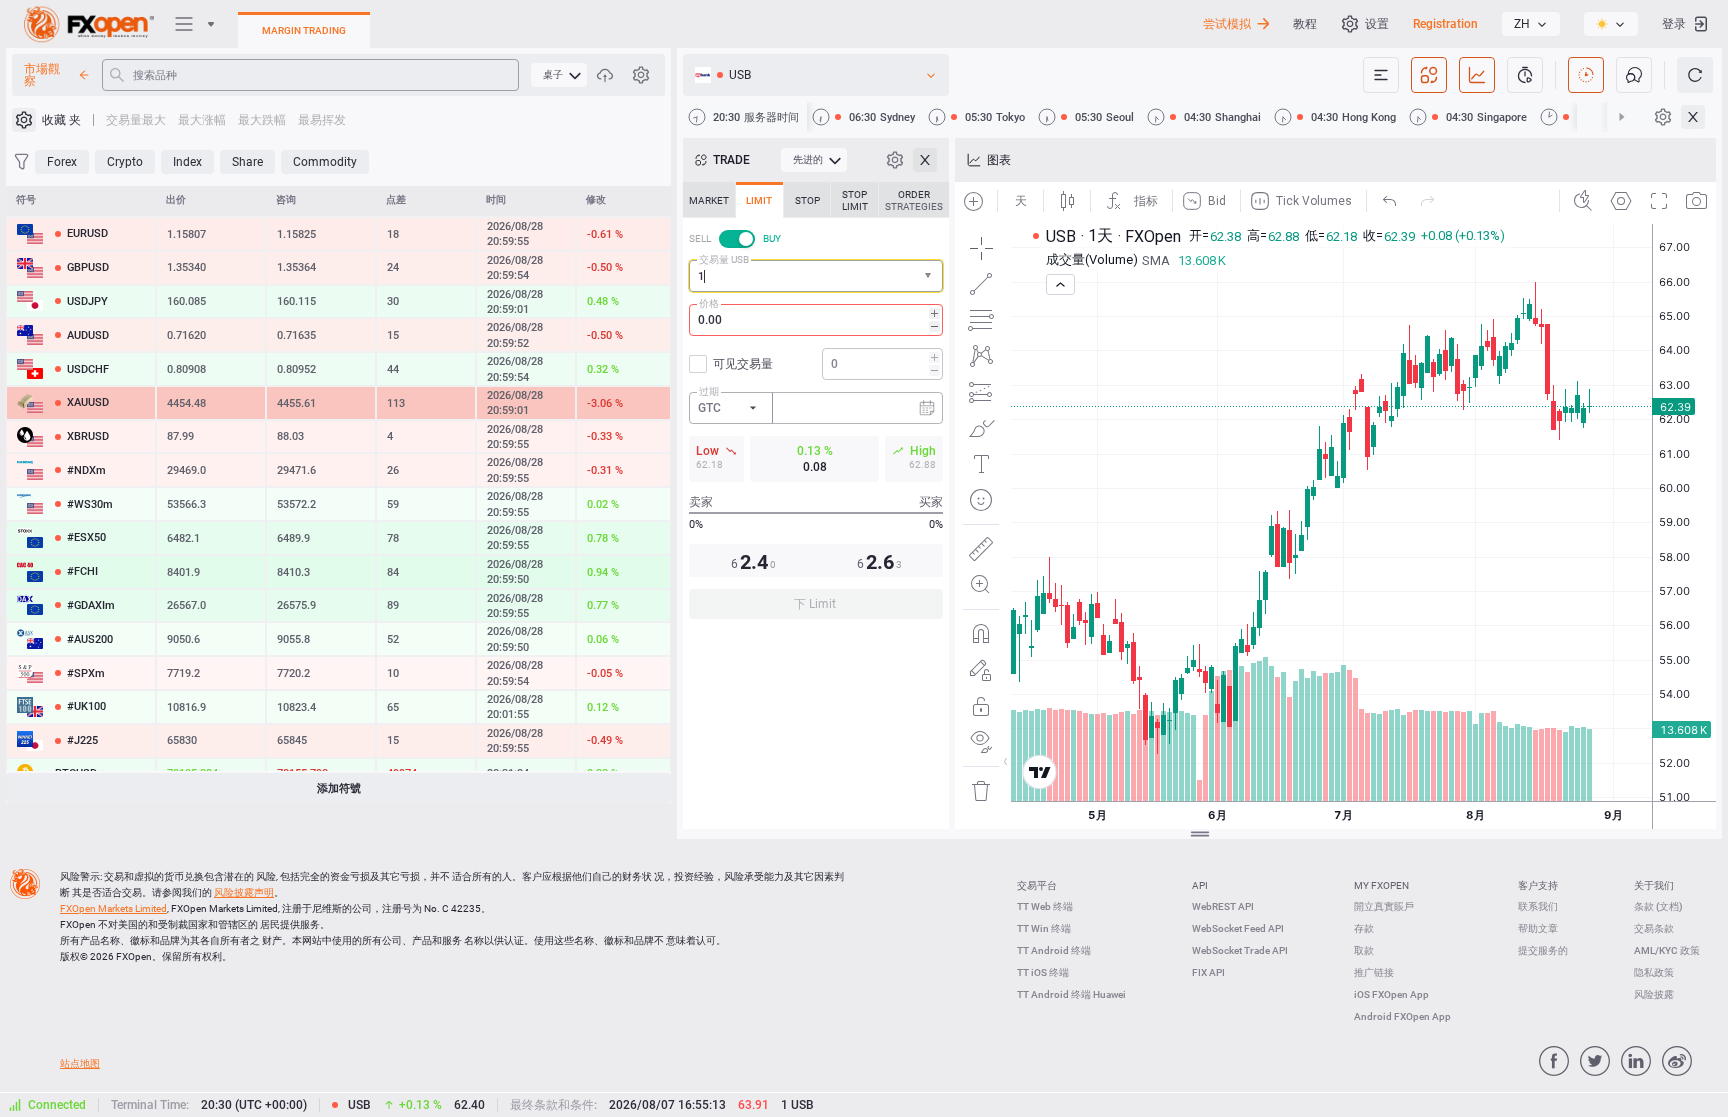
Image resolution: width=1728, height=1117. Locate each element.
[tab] (709, 200)
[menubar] (559, 75)
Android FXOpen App (1402, 1016)
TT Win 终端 (1044, 928)
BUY (772, 238)
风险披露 (1654, 994)
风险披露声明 (244, 892)
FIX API (1208, 972)
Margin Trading (304, 30)
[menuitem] (559, 75)
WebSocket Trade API (1240, 950)
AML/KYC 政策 (1667, 950)
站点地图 (80, 1063)
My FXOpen (1381, 885)
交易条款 (1654, 928)
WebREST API (1223, 906)
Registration (1445, 24)
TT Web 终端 (1045, 906)
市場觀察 (42, 75)
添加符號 (339, 788)
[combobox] (816, 276)
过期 (709, 391)
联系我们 (1538, 906)
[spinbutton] (816, 320)
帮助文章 (1538, 928)
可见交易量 (743, 364)
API (1200, 885)
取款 (1364, 950)
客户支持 (1538, 885)
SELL (700, 238)
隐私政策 (1654, 972)
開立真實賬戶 (1384, 906)
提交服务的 (1543, 950)
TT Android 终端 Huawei (1071, 994)
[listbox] (1531, 24)
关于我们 (1654, 885)
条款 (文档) (1658, 906)
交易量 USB (724, 259)
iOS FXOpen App (1391, 994)
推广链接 (1374, 972)
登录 (1674, 24)
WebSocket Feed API (1238, 928)
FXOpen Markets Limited (113, 908)
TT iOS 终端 (1043, 972)
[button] (930, 276)
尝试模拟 (1227, 24)
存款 (1364, 928)
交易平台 (1037, 885)
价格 (709, 303)
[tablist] (816, 406)
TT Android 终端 (1054, 950)
